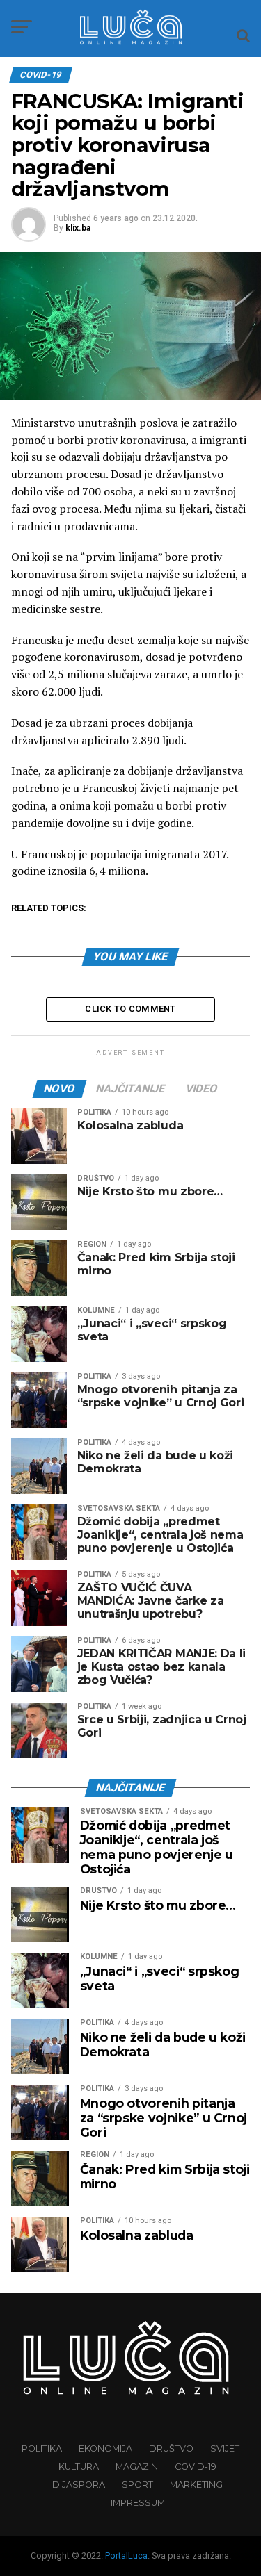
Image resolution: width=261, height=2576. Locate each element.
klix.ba (78, 228)
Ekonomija (105, 2448)
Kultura (79, 2467)
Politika (42, 2448)
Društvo (171, 2448)
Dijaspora (79, 2485)
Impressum (138, 2503)
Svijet (225, 2448)
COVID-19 (196, 2467)
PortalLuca (126, 2556)
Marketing (196, 2485)
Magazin (137, 2467)
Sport (137, 2485)
